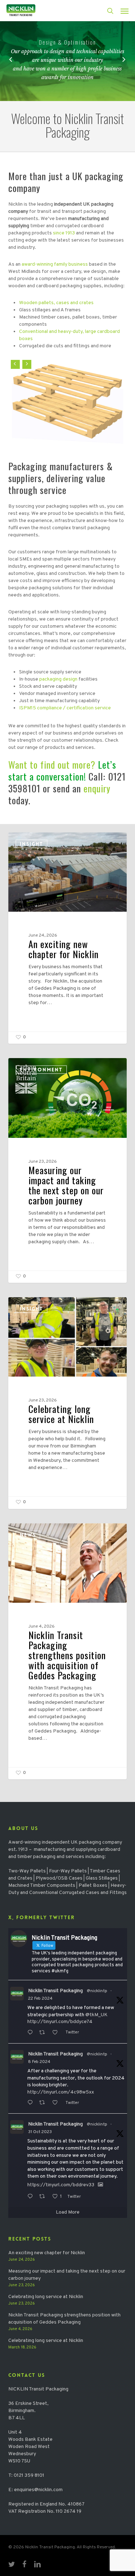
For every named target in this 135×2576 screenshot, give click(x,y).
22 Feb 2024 (40, 1999)
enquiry (97, 788)
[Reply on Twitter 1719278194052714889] (31, 2197)
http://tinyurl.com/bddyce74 (60, 2022)
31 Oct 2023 (40, 2132)
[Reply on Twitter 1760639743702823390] (31, 2033)
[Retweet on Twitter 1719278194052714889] (44, 2197)
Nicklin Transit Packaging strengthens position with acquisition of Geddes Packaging (64, 2319)
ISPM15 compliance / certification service (65, 708)
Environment (41, 1070)
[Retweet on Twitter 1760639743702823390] (44, 2033)
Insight (31, 844)
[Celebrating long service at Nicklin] (68, 1403)
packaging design (58, 679)
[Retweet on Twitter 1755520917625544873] (44, 2103)
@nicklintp (97, 1991)
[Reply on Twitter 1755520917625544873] (31, 2103)
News (28, 1535)
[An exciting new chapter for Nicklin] (68, 938)
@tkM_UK (96, 2015)
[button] (125, 11)
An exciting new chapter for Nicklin (47, 2253)
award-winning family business (55, 264)
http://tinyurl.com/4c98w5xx (61, 2092)
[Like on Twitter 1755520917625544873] (57, 2103)
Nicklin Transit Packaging (55, 1991)
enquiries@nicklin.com (38, 2490)
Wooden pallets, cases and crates (56, 303)
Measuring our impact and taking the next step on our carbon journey (67, 2275)
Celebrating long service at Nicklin (46, 2297)
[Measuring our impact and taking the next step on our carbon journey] (68, 1170)
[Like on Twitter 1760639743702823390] (57, 2033)
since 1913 (64, 233)
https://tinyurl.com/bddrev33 (61, 2185)
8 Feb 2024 (39, 2062)
